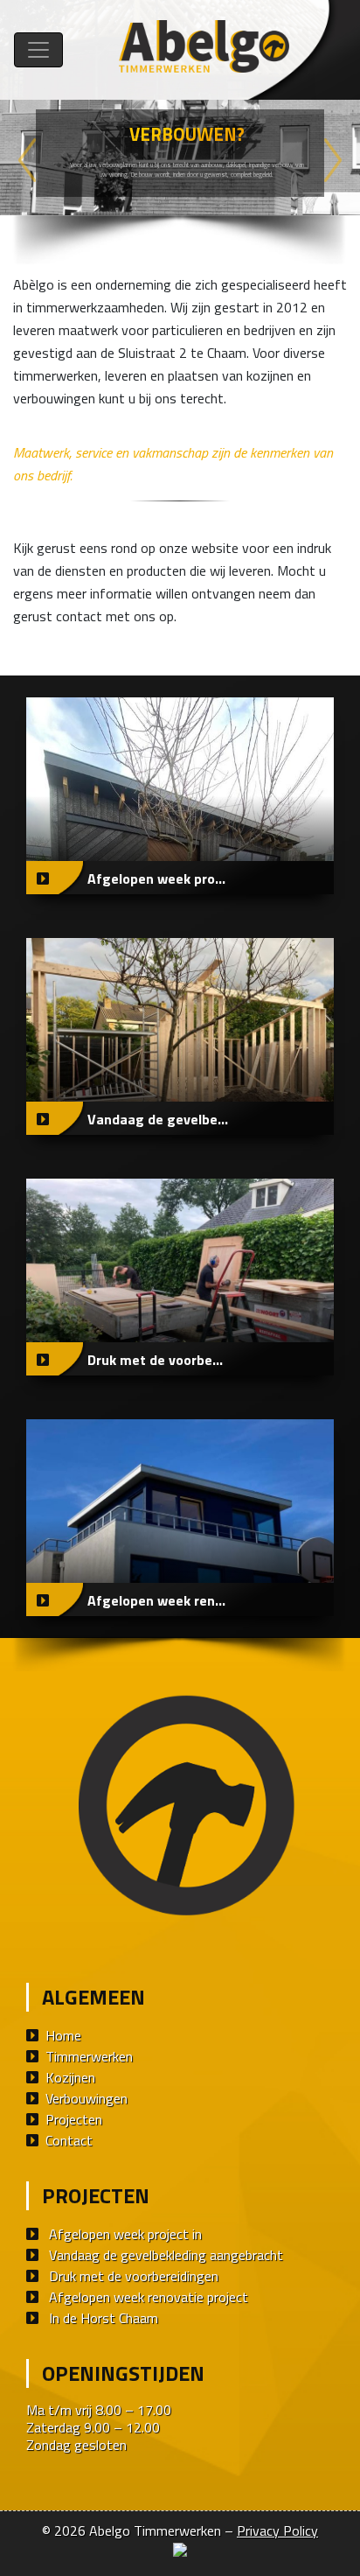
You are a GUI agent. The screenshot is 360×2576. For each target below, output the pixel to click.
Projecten (74, 2119)
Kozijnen (70, 2077)
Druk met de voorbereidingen (134, 2276)
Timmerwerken (89, 2056)
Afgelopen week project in (125, 2234)
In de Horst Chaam (104, 2318)
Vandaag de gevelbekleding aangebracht (166, 2255)
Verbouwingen (87, 2098)
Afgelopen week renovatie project (149, 2297)
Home (63, 2035)
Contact (69, 2140)
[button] (27, 160)
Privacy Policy (277, 2530)
